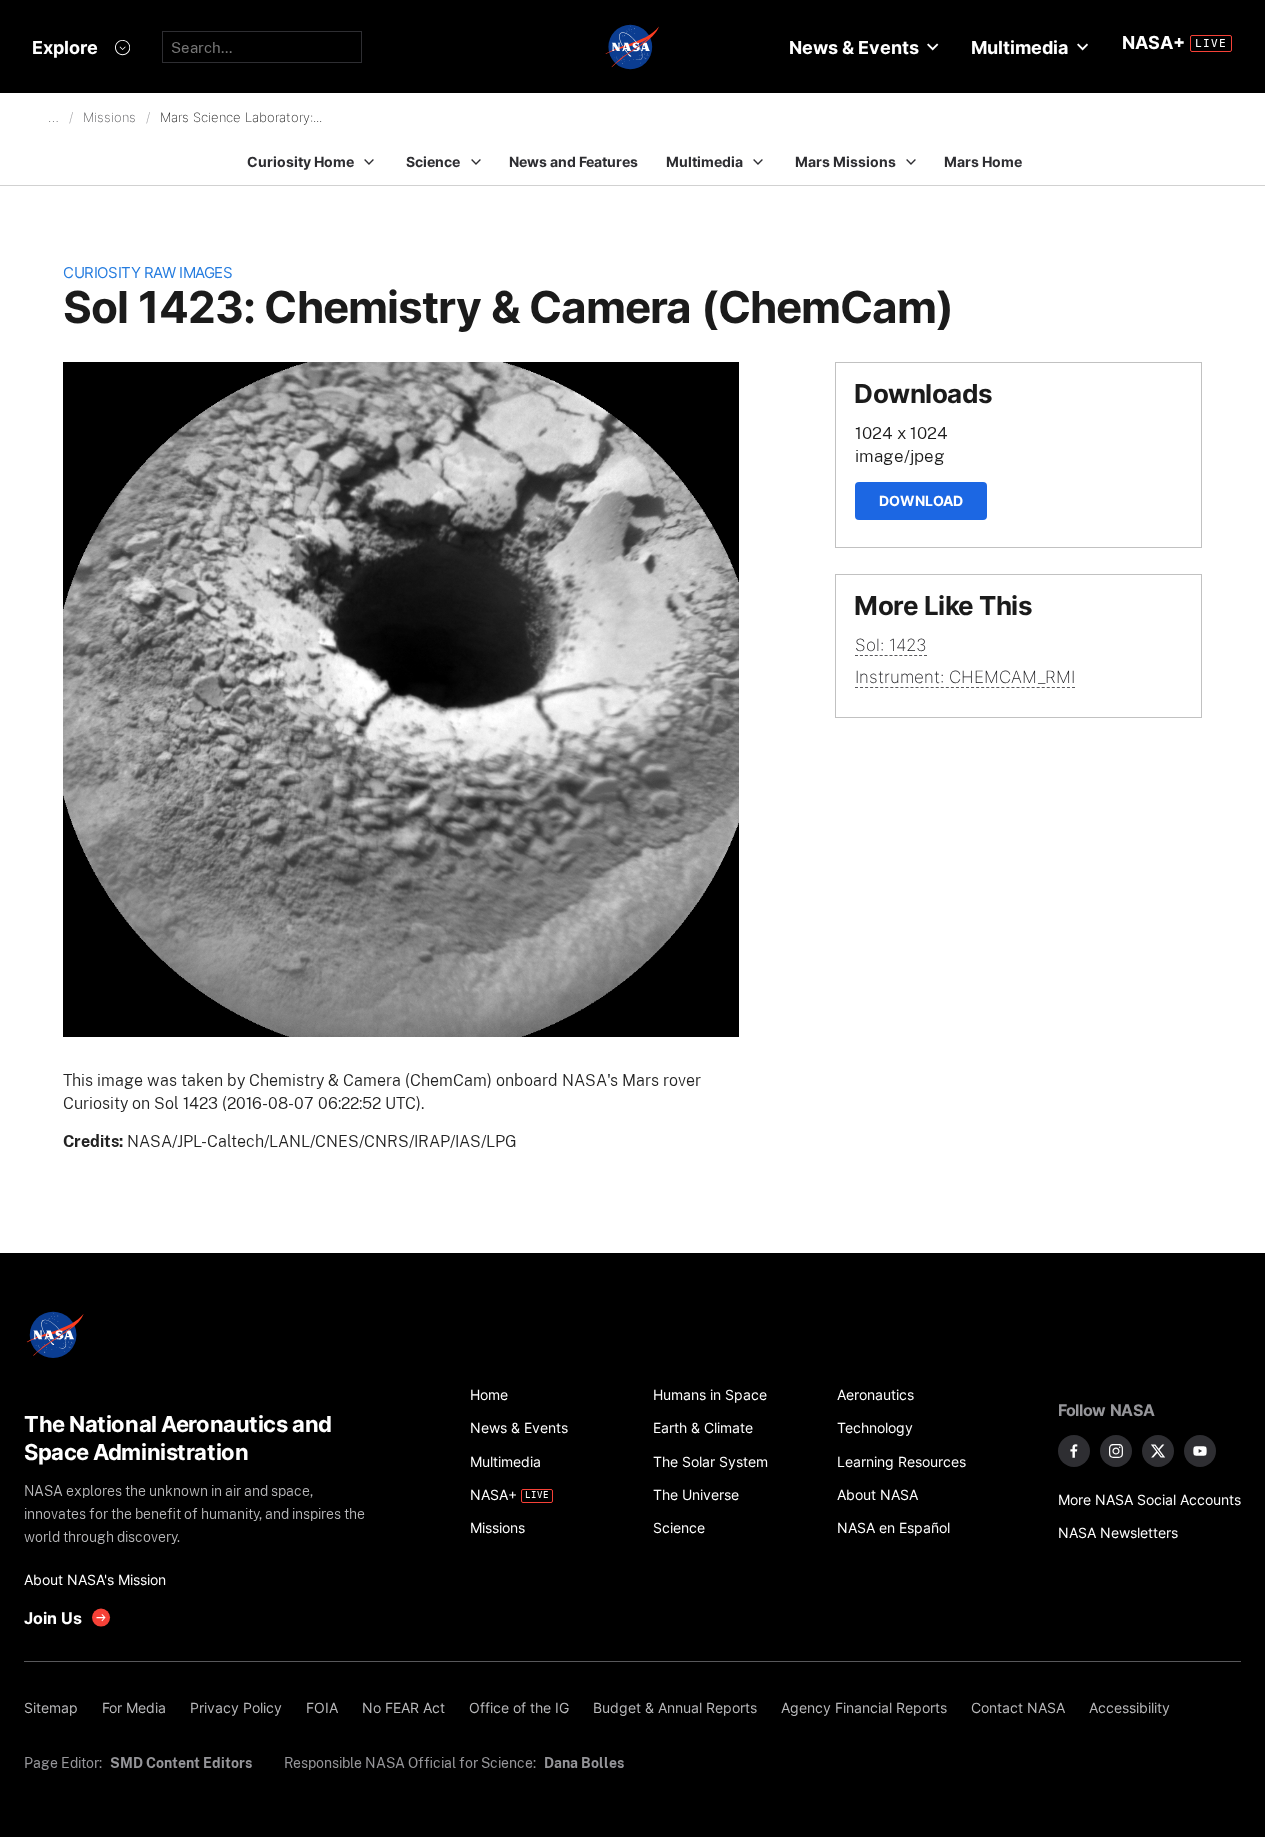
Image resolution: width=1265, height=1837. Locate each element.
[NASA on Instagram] (1116, 1451)
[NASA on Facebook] (1074, 1451)
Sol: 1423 (891, 645)
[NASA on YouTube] (1200, 1451)
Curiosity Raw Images (147, 272)
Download (921, 500)
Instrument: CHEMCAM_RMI (965, 677)
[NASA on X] (1158, 1451)
